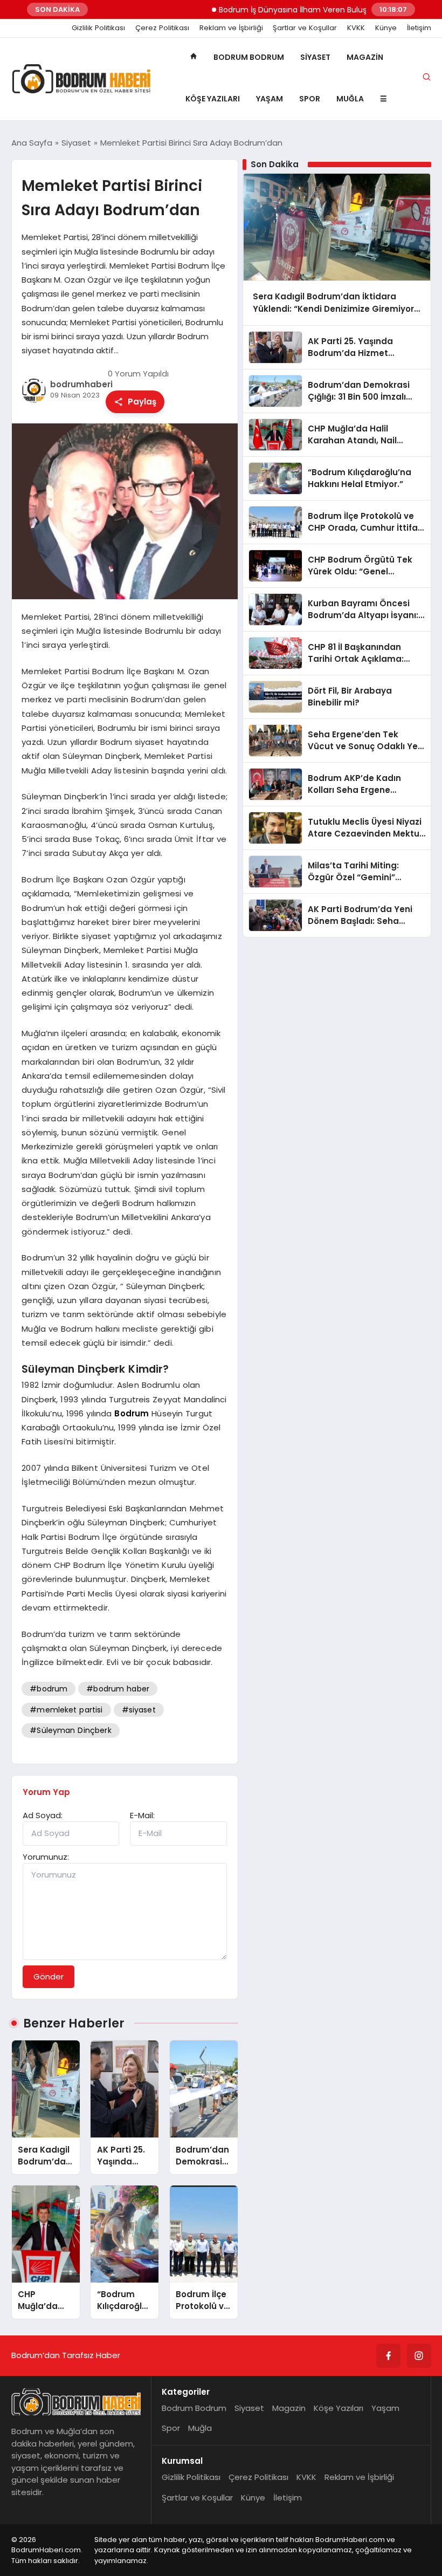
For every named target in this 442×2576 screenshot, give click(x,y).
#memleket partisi (66, 1710)
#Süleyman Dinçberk (70, 1730)
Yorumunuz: (46, 1857)
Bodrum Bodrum (249, 57)
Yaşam (270, 99)
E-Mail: (142, 1815)
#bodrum (49, 1689)
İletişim (419, 28)
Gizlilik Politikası (98, 28)
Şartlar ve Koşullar (305, 28)
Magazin (365, 57)
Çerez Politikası (162, 28)
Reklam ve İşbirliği (231, 28)
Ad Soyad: (43, 1815)
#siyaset (139, 1710)
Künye (386, 28)
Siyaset (315, 57)
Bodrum (132, 1413)
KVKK (356, 28)
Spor (310, 99)
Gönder (49, 1976)
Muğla (350, 99)
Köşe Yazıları (213, 99)
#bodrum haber (118, 1689)
